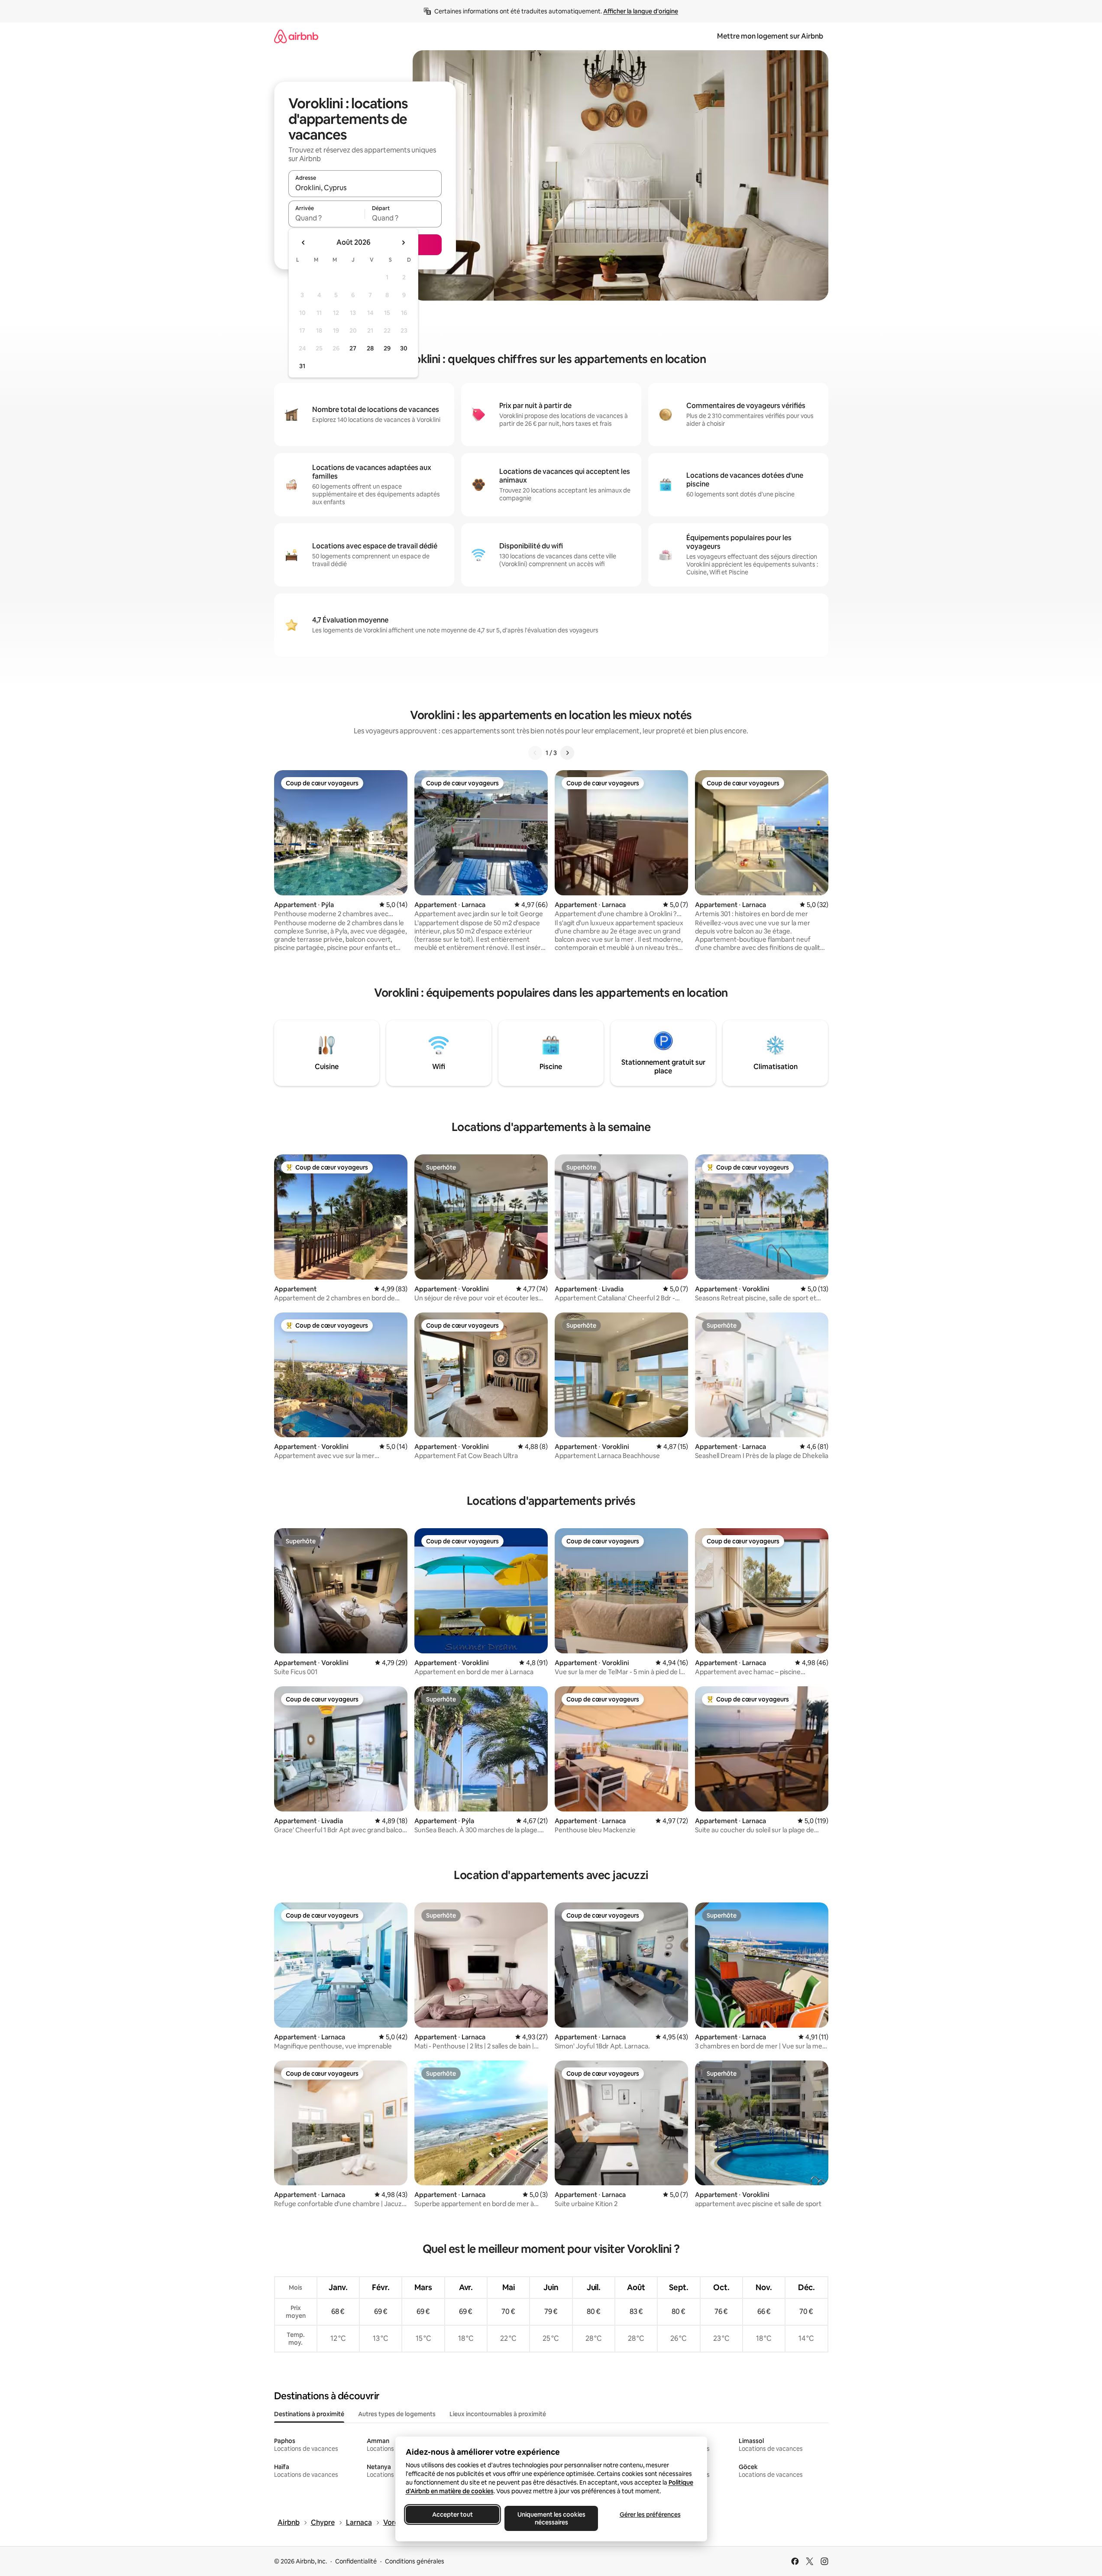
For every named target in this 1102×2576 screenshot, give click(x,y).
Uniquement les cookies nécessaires (551, 2518)
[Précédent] (535, 753)
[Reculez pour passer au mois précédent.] (304, 243)
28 (370, 348)
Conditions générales (415, 2561)
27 (353, 348)
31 (302, 366)
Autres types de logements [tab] (397, 2414)
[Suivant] (567, 753)
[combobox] (365, 188)
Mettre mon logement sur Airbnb (770, 36)
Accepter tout (452, 2514)
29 (387, 348)
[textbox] (327, 218)
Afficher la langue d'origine (641, 11)
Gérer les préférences (650, 2514)
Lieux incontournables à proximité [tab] (498, 2414)
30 (404, 348)
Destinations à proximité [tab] (309, 2414)
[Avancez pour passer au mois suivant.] (403, 243)
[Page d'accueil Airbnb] (296, 36)
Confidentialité (356, 2561)
